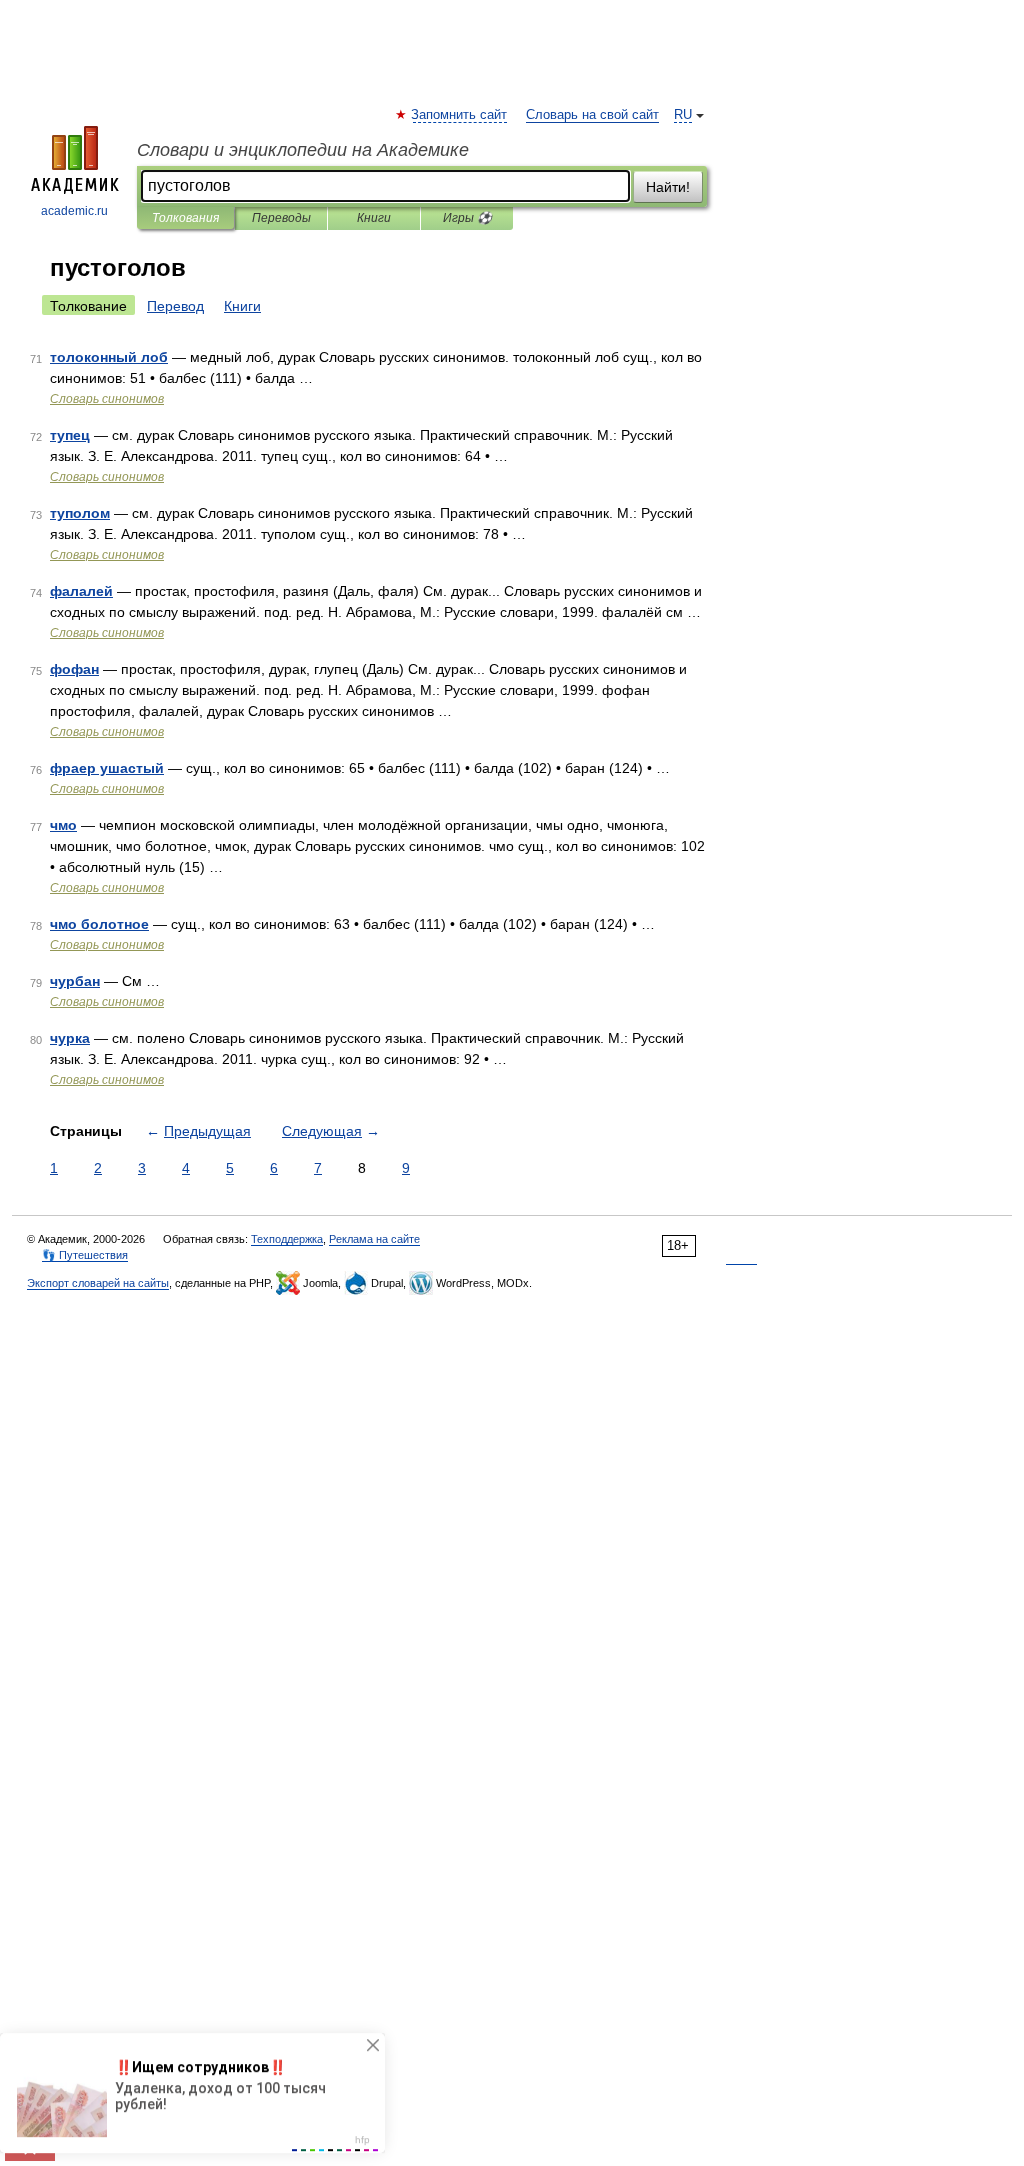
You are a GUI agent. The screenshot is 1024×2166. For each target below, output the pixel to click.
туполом (80, 513)
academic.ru (74, 211)
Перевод (175, 306)
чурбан (75, 981)
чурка (70, 1038)
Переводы (281, 218)
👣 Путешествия (85, 1255)
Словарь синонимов (107, 399)
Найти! (668, 187)
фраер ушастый (107, 768)
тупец (70, 435)
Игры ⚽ (467, 218)
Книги (374, 218)
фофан (74, 669)
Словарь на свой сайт (592, 115)
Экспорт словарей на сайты (98, 1283)
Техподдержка (287, 1239)
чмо (63, 825)
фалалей (81, 591)
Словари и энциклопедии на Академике (303, 150)
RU (683, 115)
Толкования (185, 218)
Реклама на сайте (374, 1239)
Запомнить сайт (460, 115)
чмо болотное (99, 924)
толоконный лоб (109, 357)
